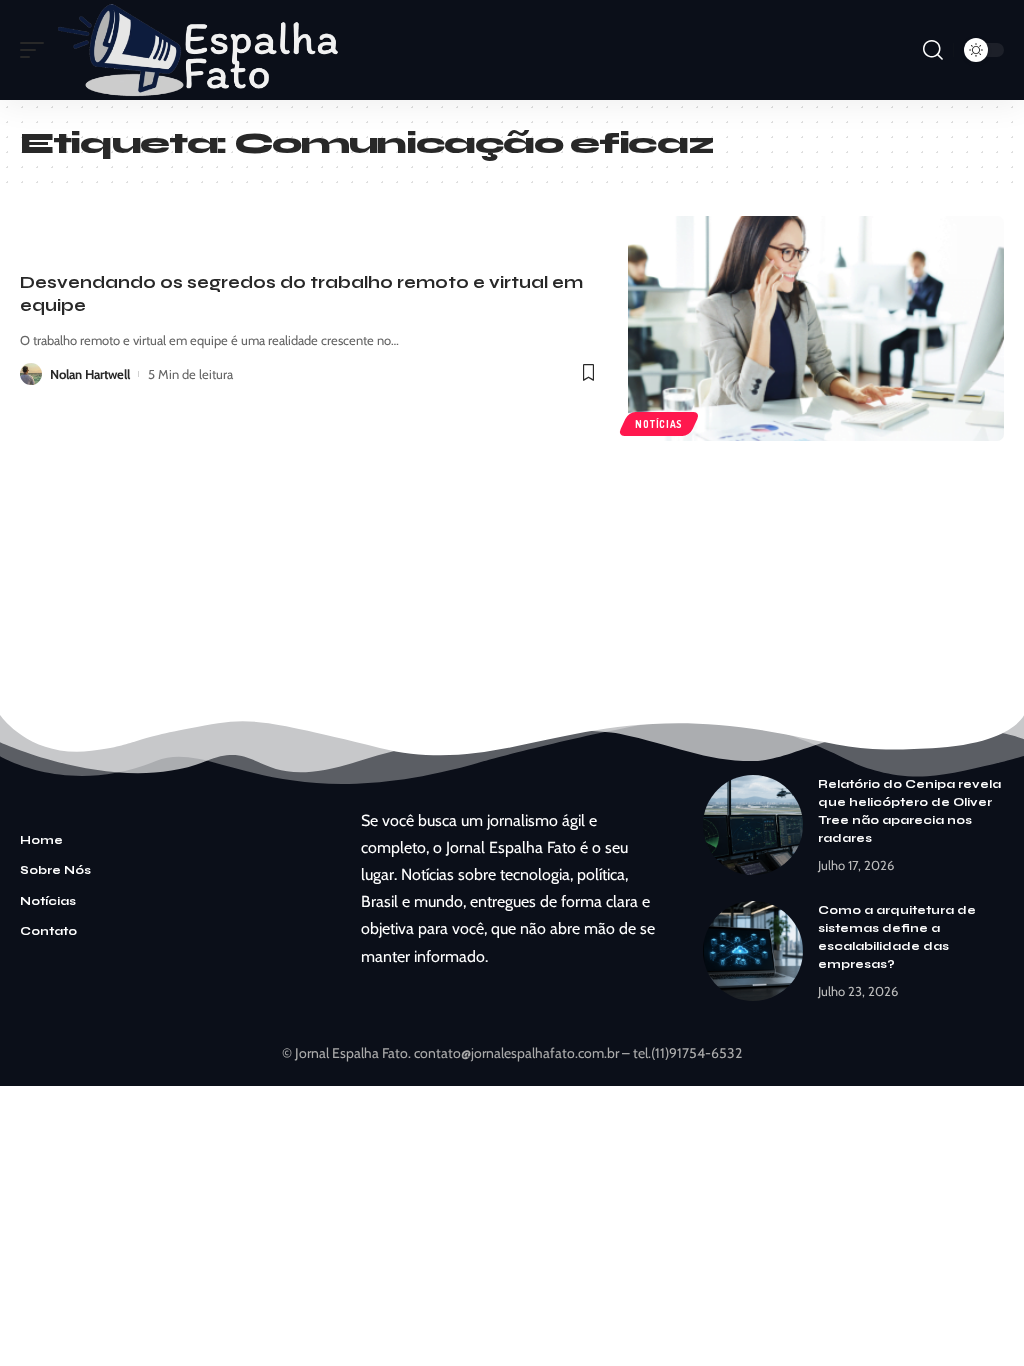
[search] (933, 50)
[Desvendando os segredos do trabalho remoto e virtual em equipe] (816, 328)
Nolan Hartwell (90, 374)
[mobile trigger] (37, 50)
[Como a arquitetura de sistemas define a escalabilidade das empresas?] (753, 951)
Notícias (659, 424)
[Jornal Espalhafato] (197, 50)
